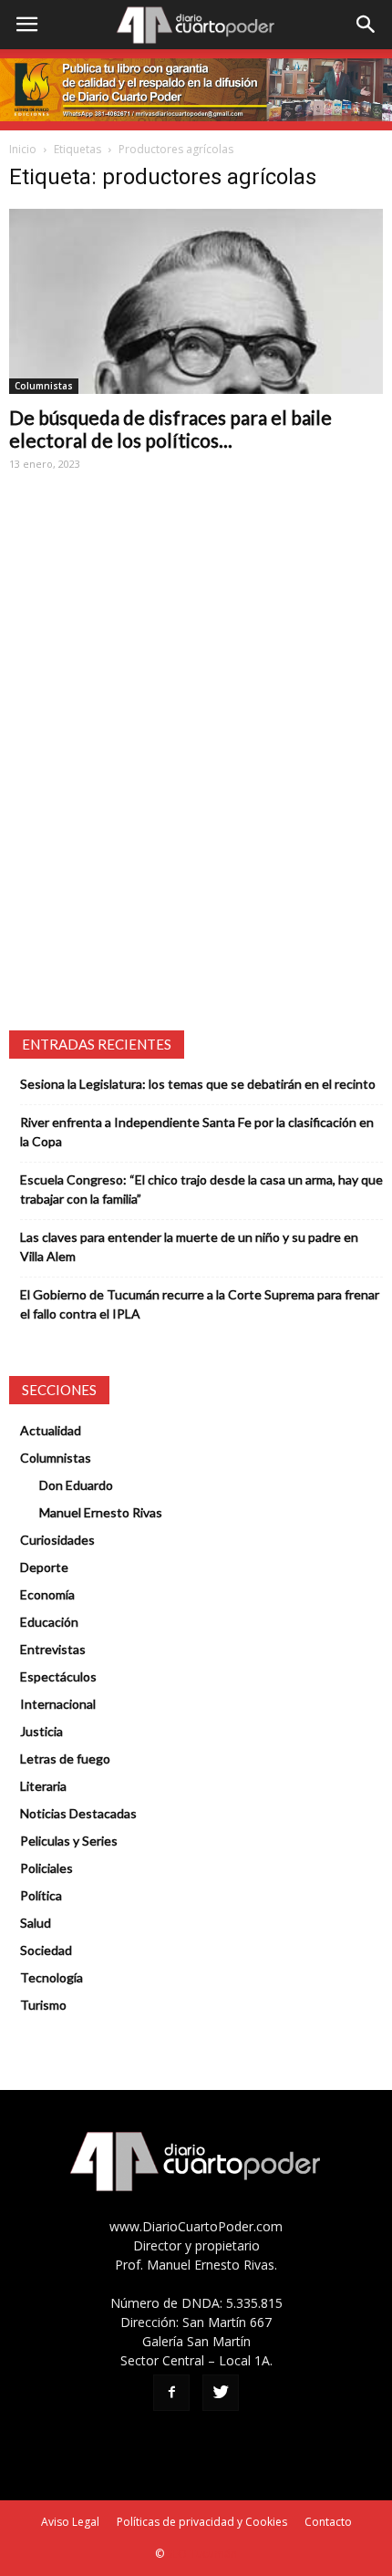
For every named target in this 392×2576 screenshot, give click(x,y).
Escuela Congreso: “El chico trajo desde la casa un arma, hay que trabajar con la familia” (201, 1189)
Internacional (58, 1704)
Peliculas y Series (69, 1841)
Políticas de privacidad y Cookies (202, 2522)
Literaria (43, 1786)
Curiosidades (57, 1540)
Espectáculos (58, 1676)
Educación (49, 1622)
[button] (366, 25)
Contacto (328, 2522)
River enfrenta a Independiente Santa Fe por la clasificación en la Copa (197, 1132)
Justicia (41, 1731)
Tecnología (52, 1977)
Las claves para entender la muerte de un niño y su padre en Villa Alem (189, 1247)
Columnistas (44, 386)
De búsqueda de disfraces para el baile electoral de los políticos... (170, 429)
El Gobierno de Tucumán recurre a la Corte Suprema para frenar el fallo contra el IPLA (200, 1304)
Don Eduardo (76, 1485)
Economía (47, 1594)
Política (41, 1895)
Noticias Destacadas (78, 1813)
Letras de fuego (65, 1759)
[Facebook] (171, 2393)
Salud (36, 1923)
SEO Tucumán (202, 2554)
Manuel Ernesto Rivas (101, 1512)
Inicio (23, 149)
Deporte (44, 1567)
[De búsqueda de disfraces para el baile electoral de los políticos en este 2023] (196, 301)
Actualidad (51, 1430)
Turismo (43, 2005)
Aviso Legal (70, 2522)
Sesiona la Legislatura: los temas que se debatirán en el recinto (198, 1084)
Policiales (46, 1868)
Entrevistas (53, 1649)
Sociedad (46, 1950)
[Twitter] (221, 2393)
